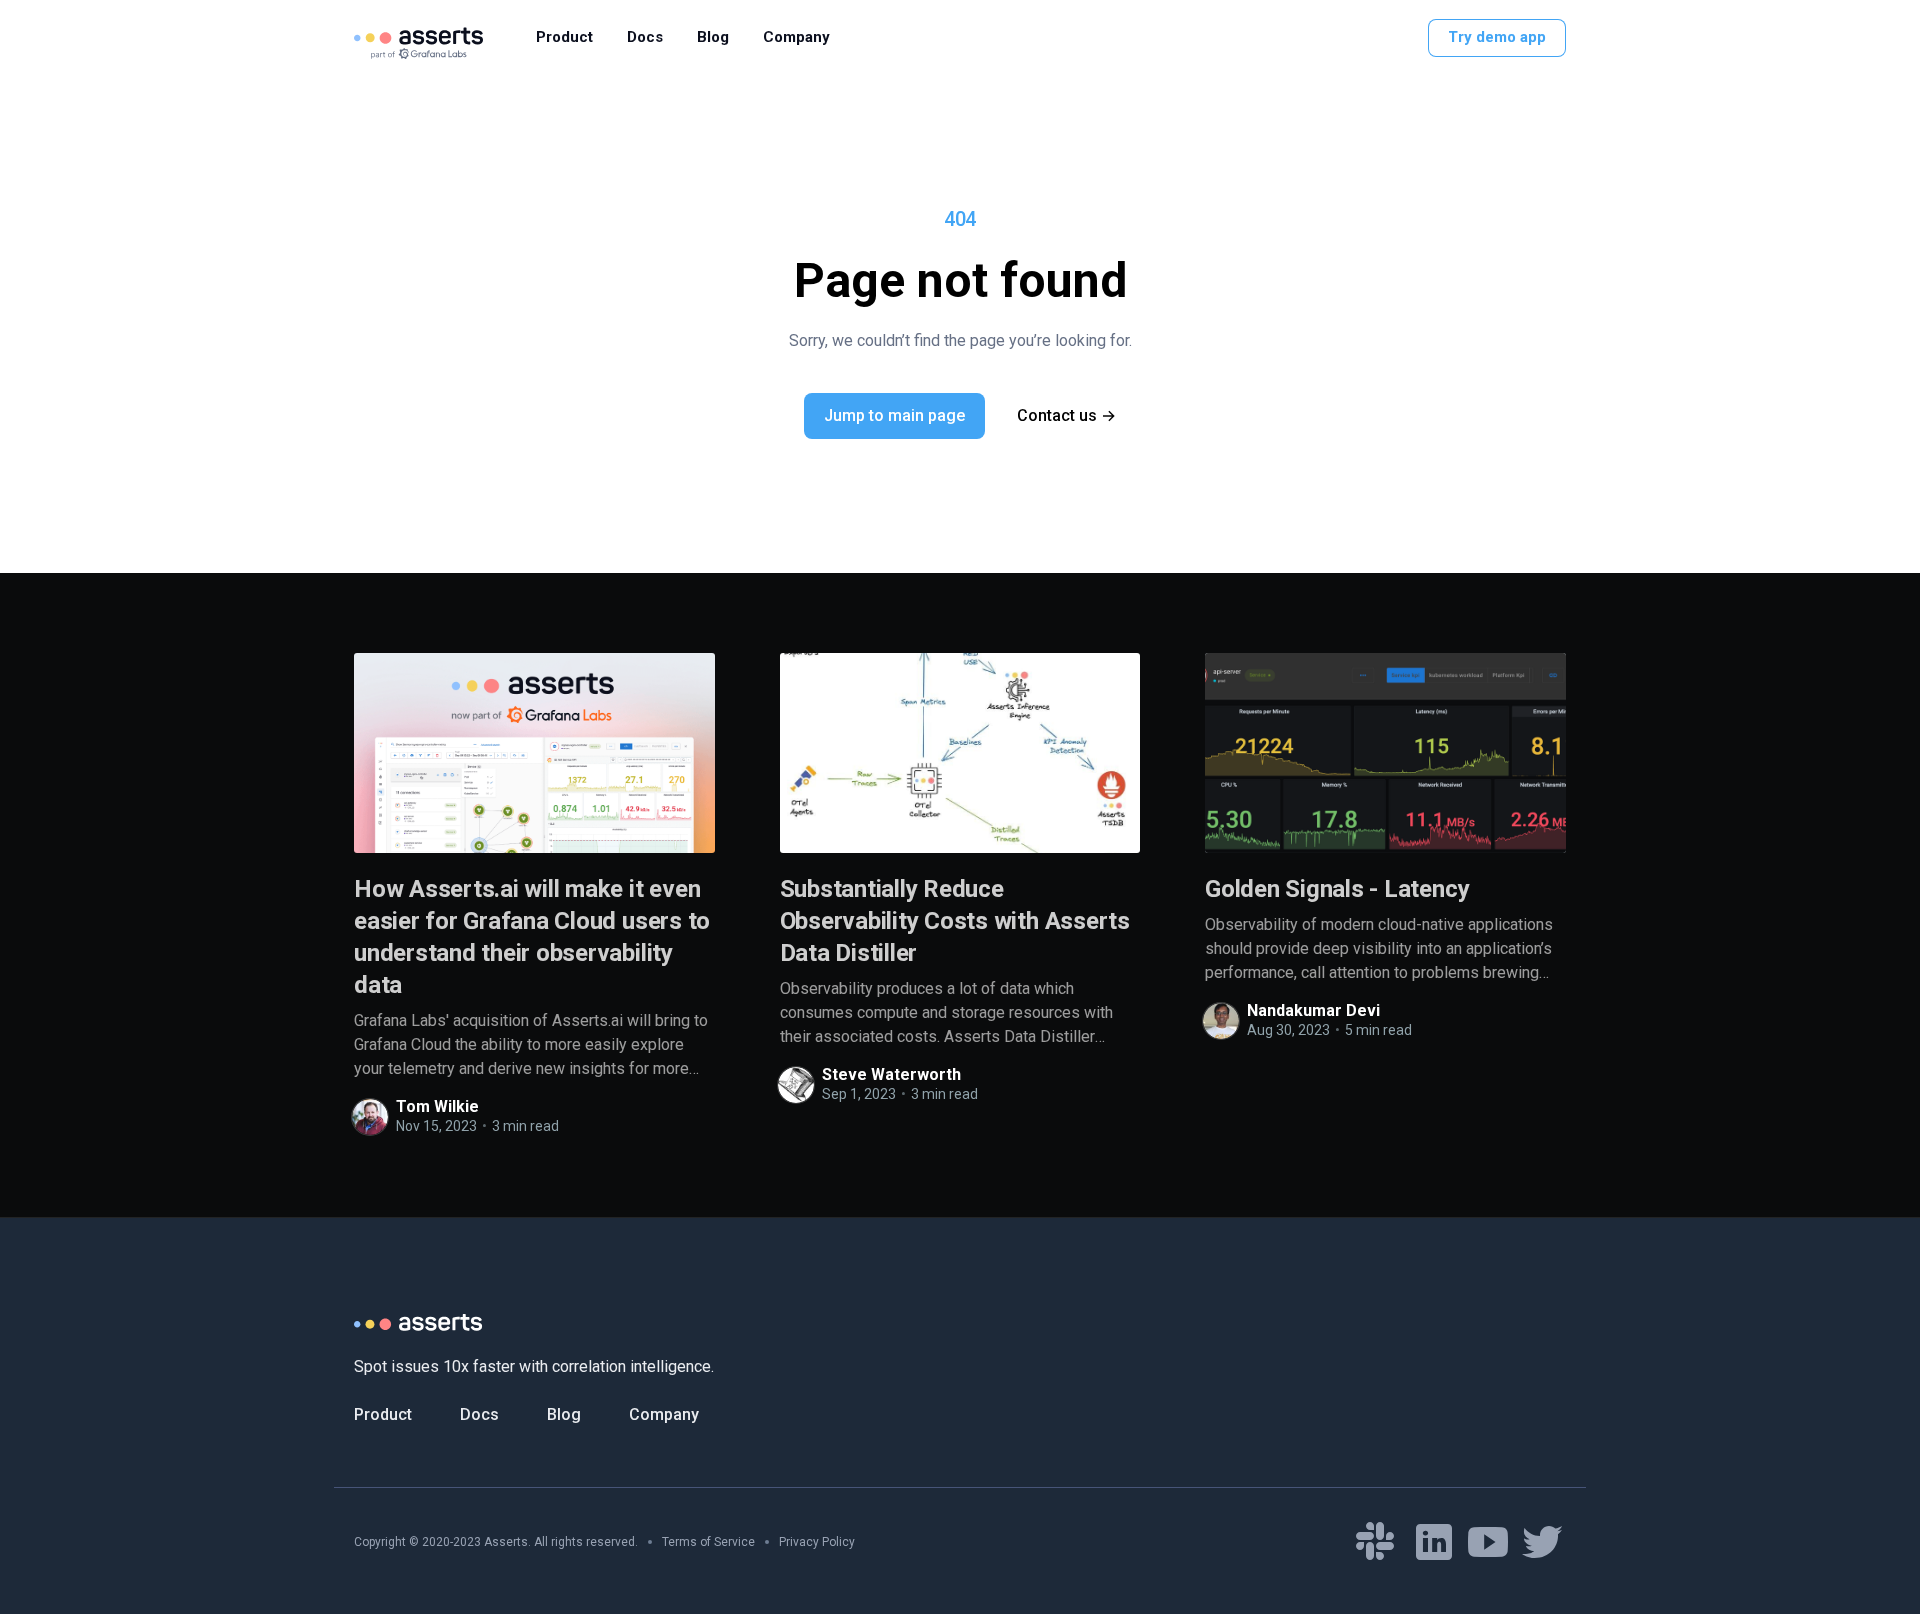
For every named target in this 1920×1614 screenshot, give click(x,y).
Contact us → (1066, 415)
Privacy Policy (817, 1542)
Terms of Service (708, 1542)
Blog (713, 37)
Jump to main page (894, 415)
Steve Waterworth (891, 1074)
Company (796, 37)
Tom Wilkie (437, 1106)
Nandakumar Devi (1313, 1010)
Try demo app (1497, 37)
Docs (645, 37)
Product (564, 37)
